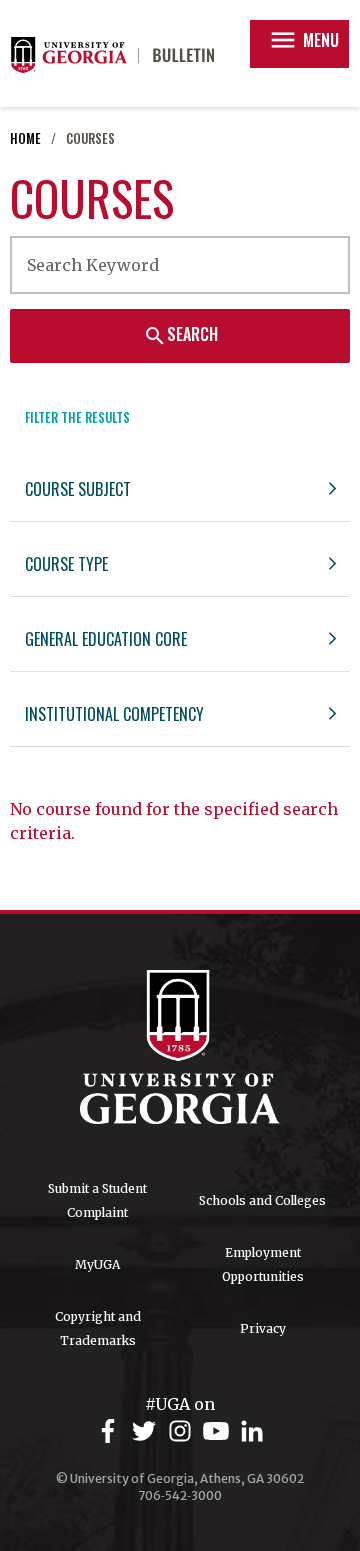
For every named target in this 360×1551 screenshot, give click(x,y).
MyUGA (97, 1264)
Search (180, 335)
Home (25, 138)
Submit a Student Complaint (97, 1200)
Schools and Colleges (262, 1200)
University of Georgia (180, 1047)
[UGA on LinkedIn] (252, 1431)
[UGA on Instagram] (183, 1431)
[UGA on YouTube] (219, 1431)
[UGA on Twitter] (147, 1431)
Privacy (263, 1328)
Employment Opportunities (263, 1264)
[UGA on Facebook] (111, 1431)
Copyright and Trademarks (98, 1328)
